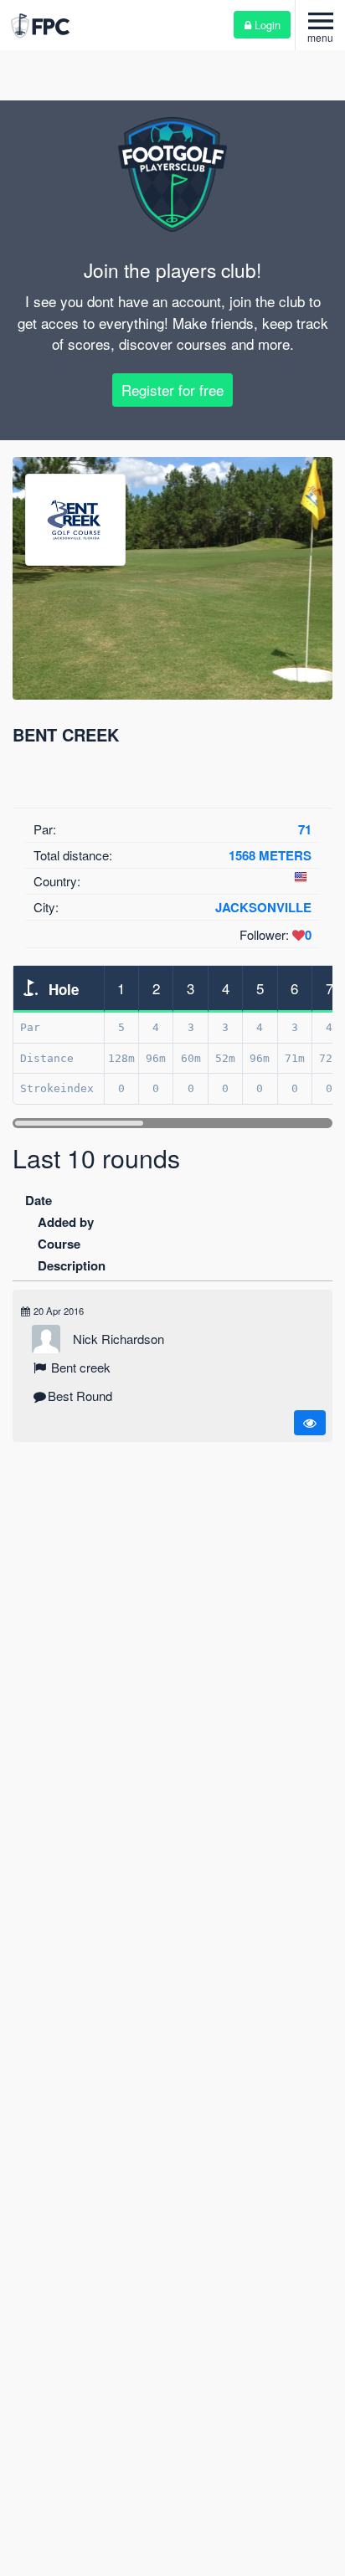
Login (266, 25)
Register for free (172, 390)
